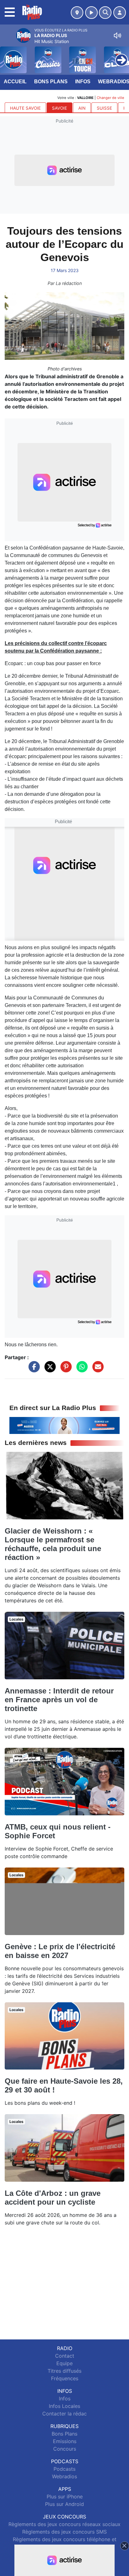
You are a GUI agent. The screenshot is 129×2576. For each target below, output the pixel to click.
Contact (65, 2356)
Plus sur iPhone (65, 2497)
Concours (65, 2449)
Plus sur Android (64, 2504)
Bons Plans (51, 82)
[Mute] (117, 36)
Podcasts (64, 2469)
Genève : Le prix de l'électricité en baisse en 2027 (60, 1951)
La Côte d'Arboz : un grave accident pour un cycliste (53, 2198)
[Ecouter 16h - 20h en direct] (64, 1425)
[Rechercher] (105, 13)
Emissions (65, 2441)
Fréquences (65, 2378)
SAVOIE (59, 108)
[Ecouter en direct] (91, 13)
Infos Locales (64, 2406)
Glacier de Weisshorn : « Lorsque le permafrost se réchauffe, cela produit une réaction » (53, 1544)
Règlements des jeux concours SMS (64, 2532)
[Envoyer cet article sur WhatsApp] (80, 1370)
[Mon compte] (120, 13)
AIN (82, 108)
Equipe (64, 2363)
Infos (83, 82)
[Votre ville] (77, 13)
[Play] (8, 55)
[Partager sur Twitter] (49, 1370)
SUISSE (104, 108)
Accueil (15, 82)
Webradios (64, 2476)
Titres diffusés (64, 2371)
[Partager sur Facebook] (33, 1370)
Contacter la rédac (64, 2414)
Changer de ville (111, 98)
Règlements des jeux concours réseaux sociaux (64, 2524)
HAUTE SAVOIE (25, 108)
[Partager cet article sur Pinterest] (64, 1370)
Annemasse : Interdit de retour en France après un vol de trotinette (59, 1700)
